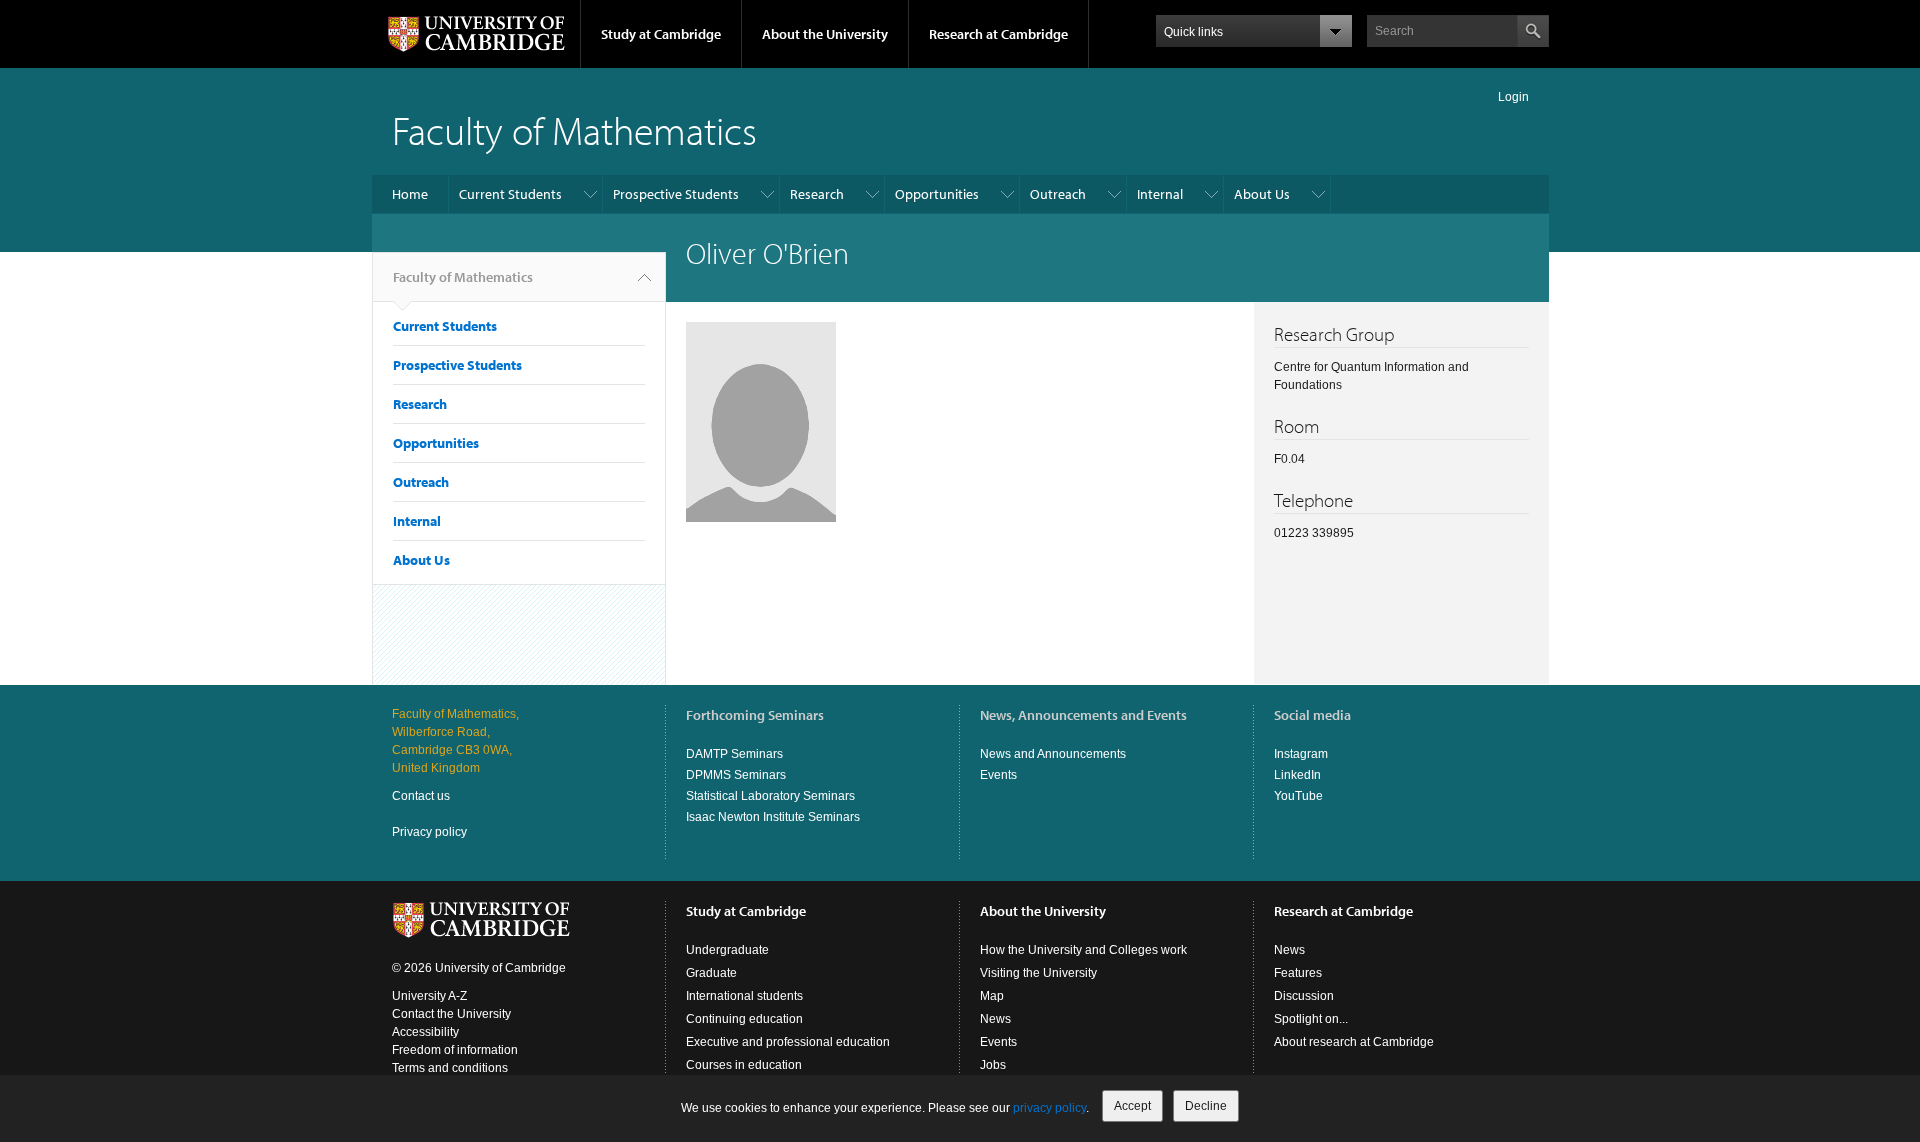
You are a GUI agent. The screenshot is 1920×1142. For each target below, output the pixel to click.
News (995, 1019)
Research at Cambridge (998, 34)
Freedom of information (455, 1050)
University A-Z (429, 996)
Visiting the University (1038, 973)
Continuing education (744, 1019)
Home (410, 194)
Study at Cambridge (661, 34)
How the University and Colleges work (1083, 950)
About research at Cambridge (1354, 1042)
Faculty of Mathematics (574, 129)
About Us (1262, 194)
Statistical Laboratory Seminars (770, 796)
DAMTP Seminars (734, 754)
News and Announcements (1053, 754)
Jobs (993, 1065)
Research (817, 194)
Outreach (1058, 194)
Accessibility (425, 1032)
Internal (1160, 194)
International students (744, 996)
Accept (1132, 1106)
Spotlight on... (1311, 1019)
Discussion (1304, 996)
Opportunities (937, 194)
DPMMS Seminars (736, 775)
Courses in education (744, 1065)
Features (1298, 973)
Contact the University (451, 1014)
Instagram (1301, 754)
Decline (1206, 1106)
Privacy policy (429, 832)
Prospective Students (676, 194)
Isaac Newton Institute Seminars (773, 817)
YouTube (1298, 796)
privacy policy (1049, 1108)
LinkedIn (1297, 775)
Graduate (711, 973)
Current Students (510, 194)
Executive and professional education (788, 1042)
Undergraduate (727, 950)
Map (992, 996)
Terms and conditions (450, 1068)
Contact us (421, 796)
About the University (825, 34)
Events (998, 775)
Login (1513, 97)
